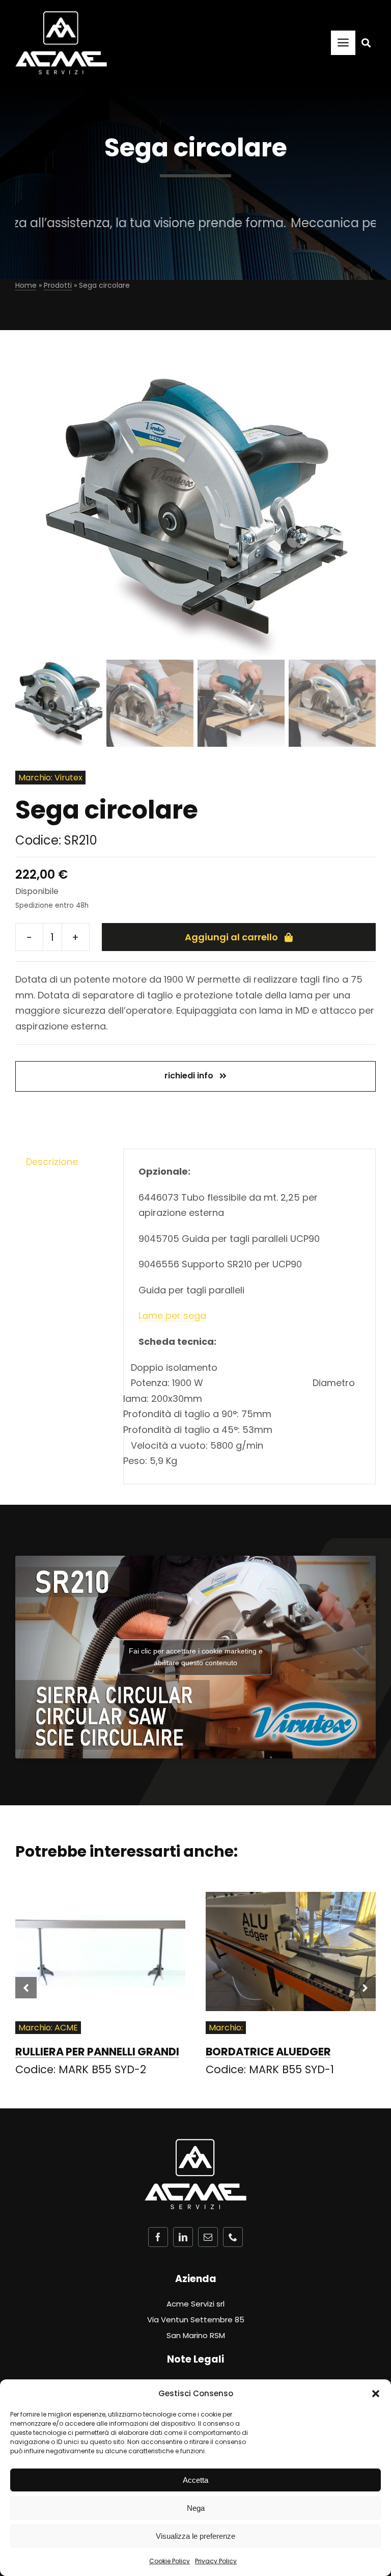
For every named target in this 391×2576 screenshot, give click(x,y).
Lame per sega (172, 1316)
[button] (376, 2394)
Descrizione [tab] (52, 1162)
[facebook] (158, 2237)
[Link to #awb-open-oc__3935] (366, 43)
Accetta (195, 2480)
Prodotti (58, 285)
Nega (196, 2508)
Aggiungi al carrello (231, 937)
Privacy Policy (216, 2561)
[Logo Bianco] (61, 16)
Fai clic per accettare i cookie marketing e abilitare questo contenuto (196, 1657)
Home (26, 285)
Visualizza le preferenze (195, 2536)
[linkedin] (183, 2237)
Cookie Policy (170, 2561)
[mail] (208, 2237)
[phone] (233, 2237)
